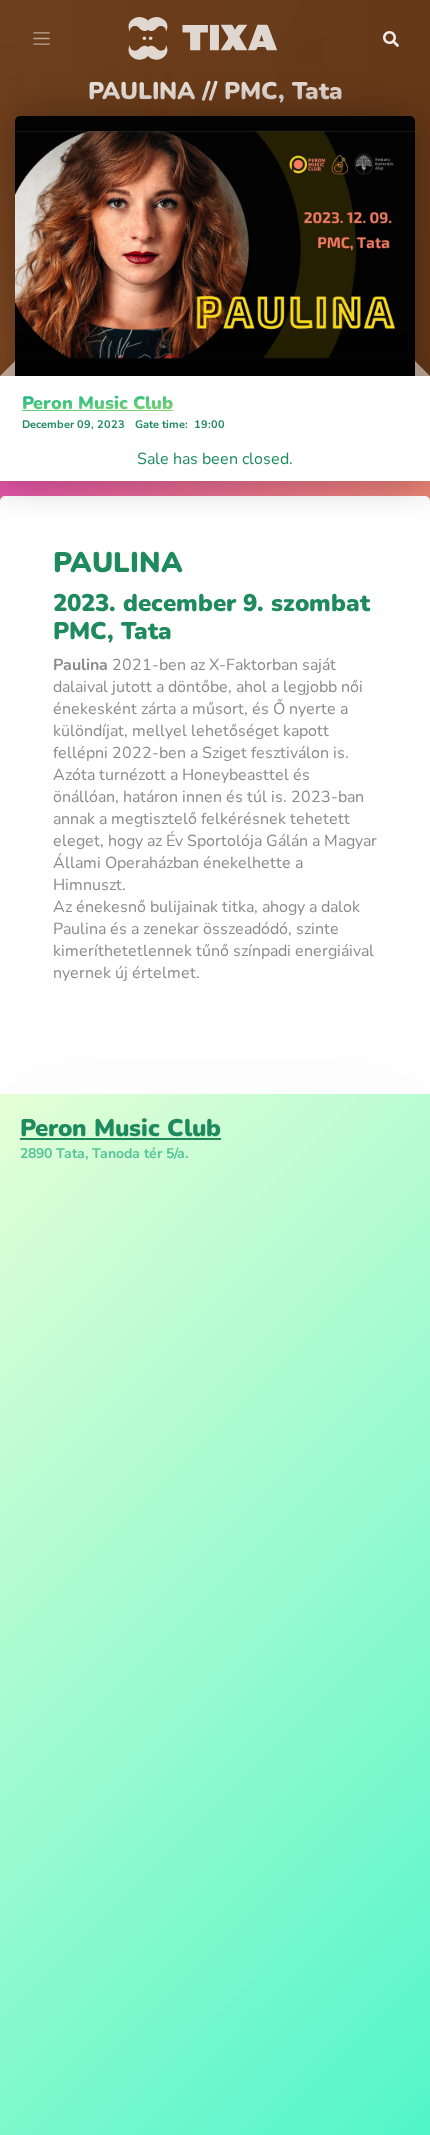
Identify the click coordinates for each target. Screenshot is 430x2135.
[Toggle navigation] (41, 39)
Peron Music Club (97, 403)
